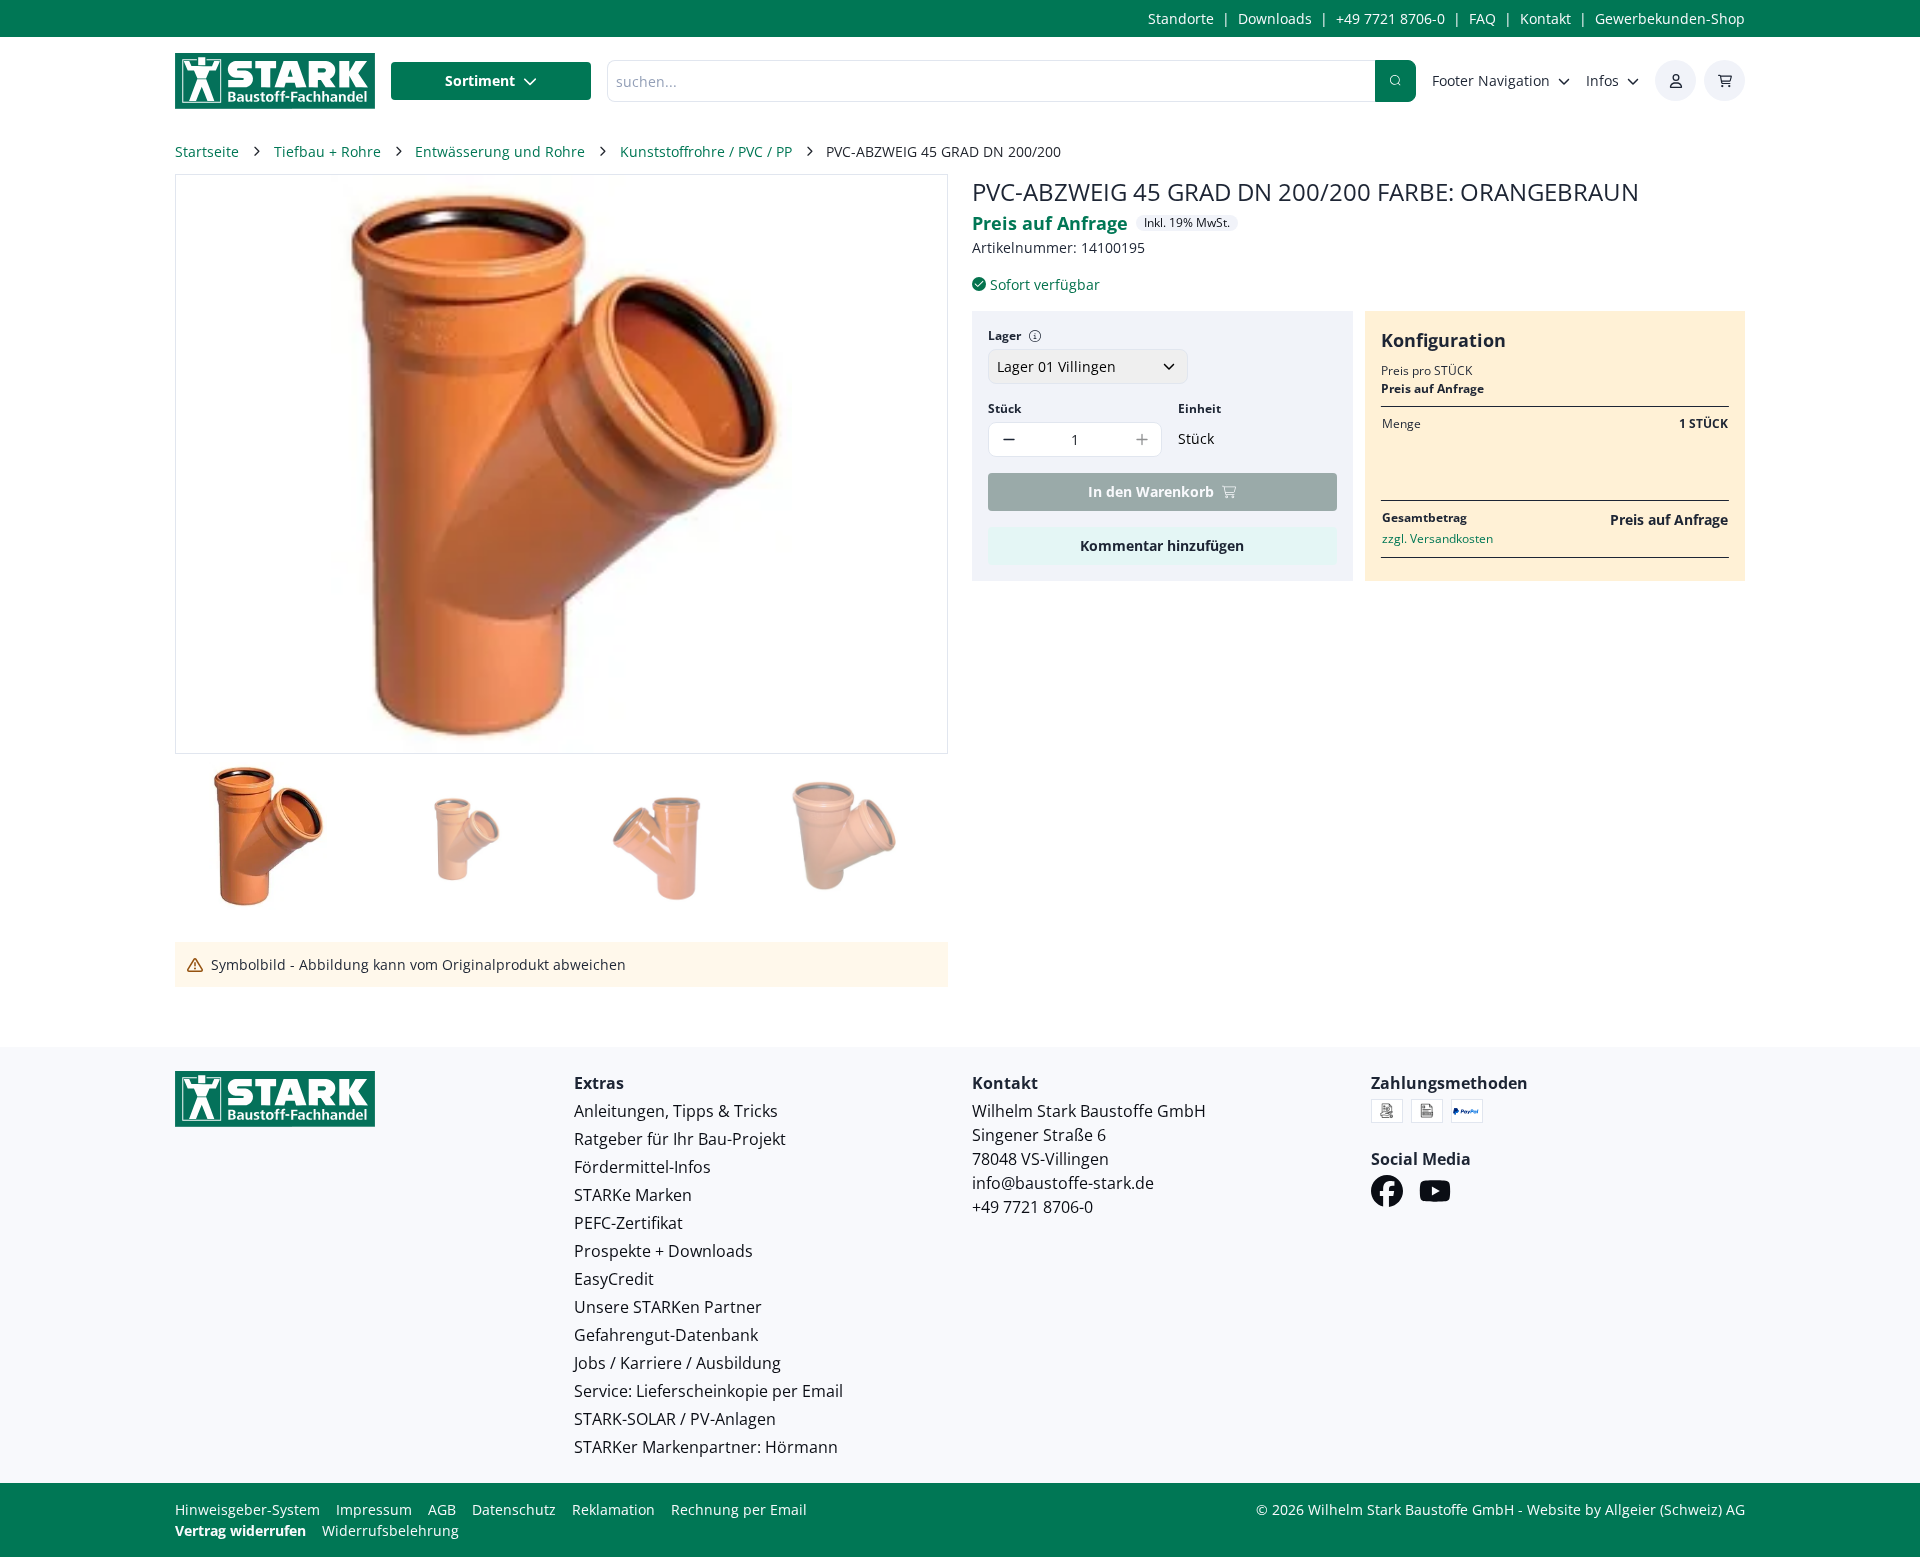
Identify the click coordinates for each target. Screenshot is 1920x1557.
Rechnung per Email (739, 1509)
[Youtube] (1435, 1194)
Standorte (1181, 18)
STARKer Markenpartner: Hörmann (706, 1447)
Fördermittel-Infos (642, 1167)
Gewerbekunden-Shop (1670, 18)
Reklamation (613, 1509)
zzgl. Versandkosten (1437, 538)
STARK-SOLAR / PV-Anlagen (675, 1419)
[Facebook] (1387, 1194)
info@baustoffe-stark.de (1063, 1183)
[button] (911, 464)
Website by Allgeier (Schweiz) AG (1636, 1509)
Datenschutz (514, 1509)
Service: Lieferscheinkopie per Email (708, 1391)
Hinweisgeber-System (247, 1509)
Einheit (1199, 408)
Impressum (374, 1509)
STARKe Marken (633, 1195)
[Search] (1395, 81)
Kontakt (1545, 18)
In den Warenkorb (1151, 491)
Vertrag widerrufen (240, 1530)
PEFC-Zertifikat (628, 1223)
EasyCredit (614, 1279)
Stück (1004, 408)
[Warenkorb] (1724, 80)
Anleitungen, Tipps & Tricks (676, 1111)
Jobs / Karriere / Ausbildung (677, 1363)
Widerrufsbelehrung (390, 1530)
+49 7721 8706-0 (1390, 18)
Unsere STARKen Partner (668, 1307)
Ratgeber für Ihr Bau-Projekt (680, 1139)
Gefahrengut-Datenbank (666, 1335)
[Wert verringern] (1008, 439)
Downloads (1275, 18)
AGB (442, 1509)
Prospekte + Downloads (663, 1251)
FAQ (1482, 18)
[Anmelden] (1675, 80)
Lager (1004, 335)
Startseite (207, 151)
